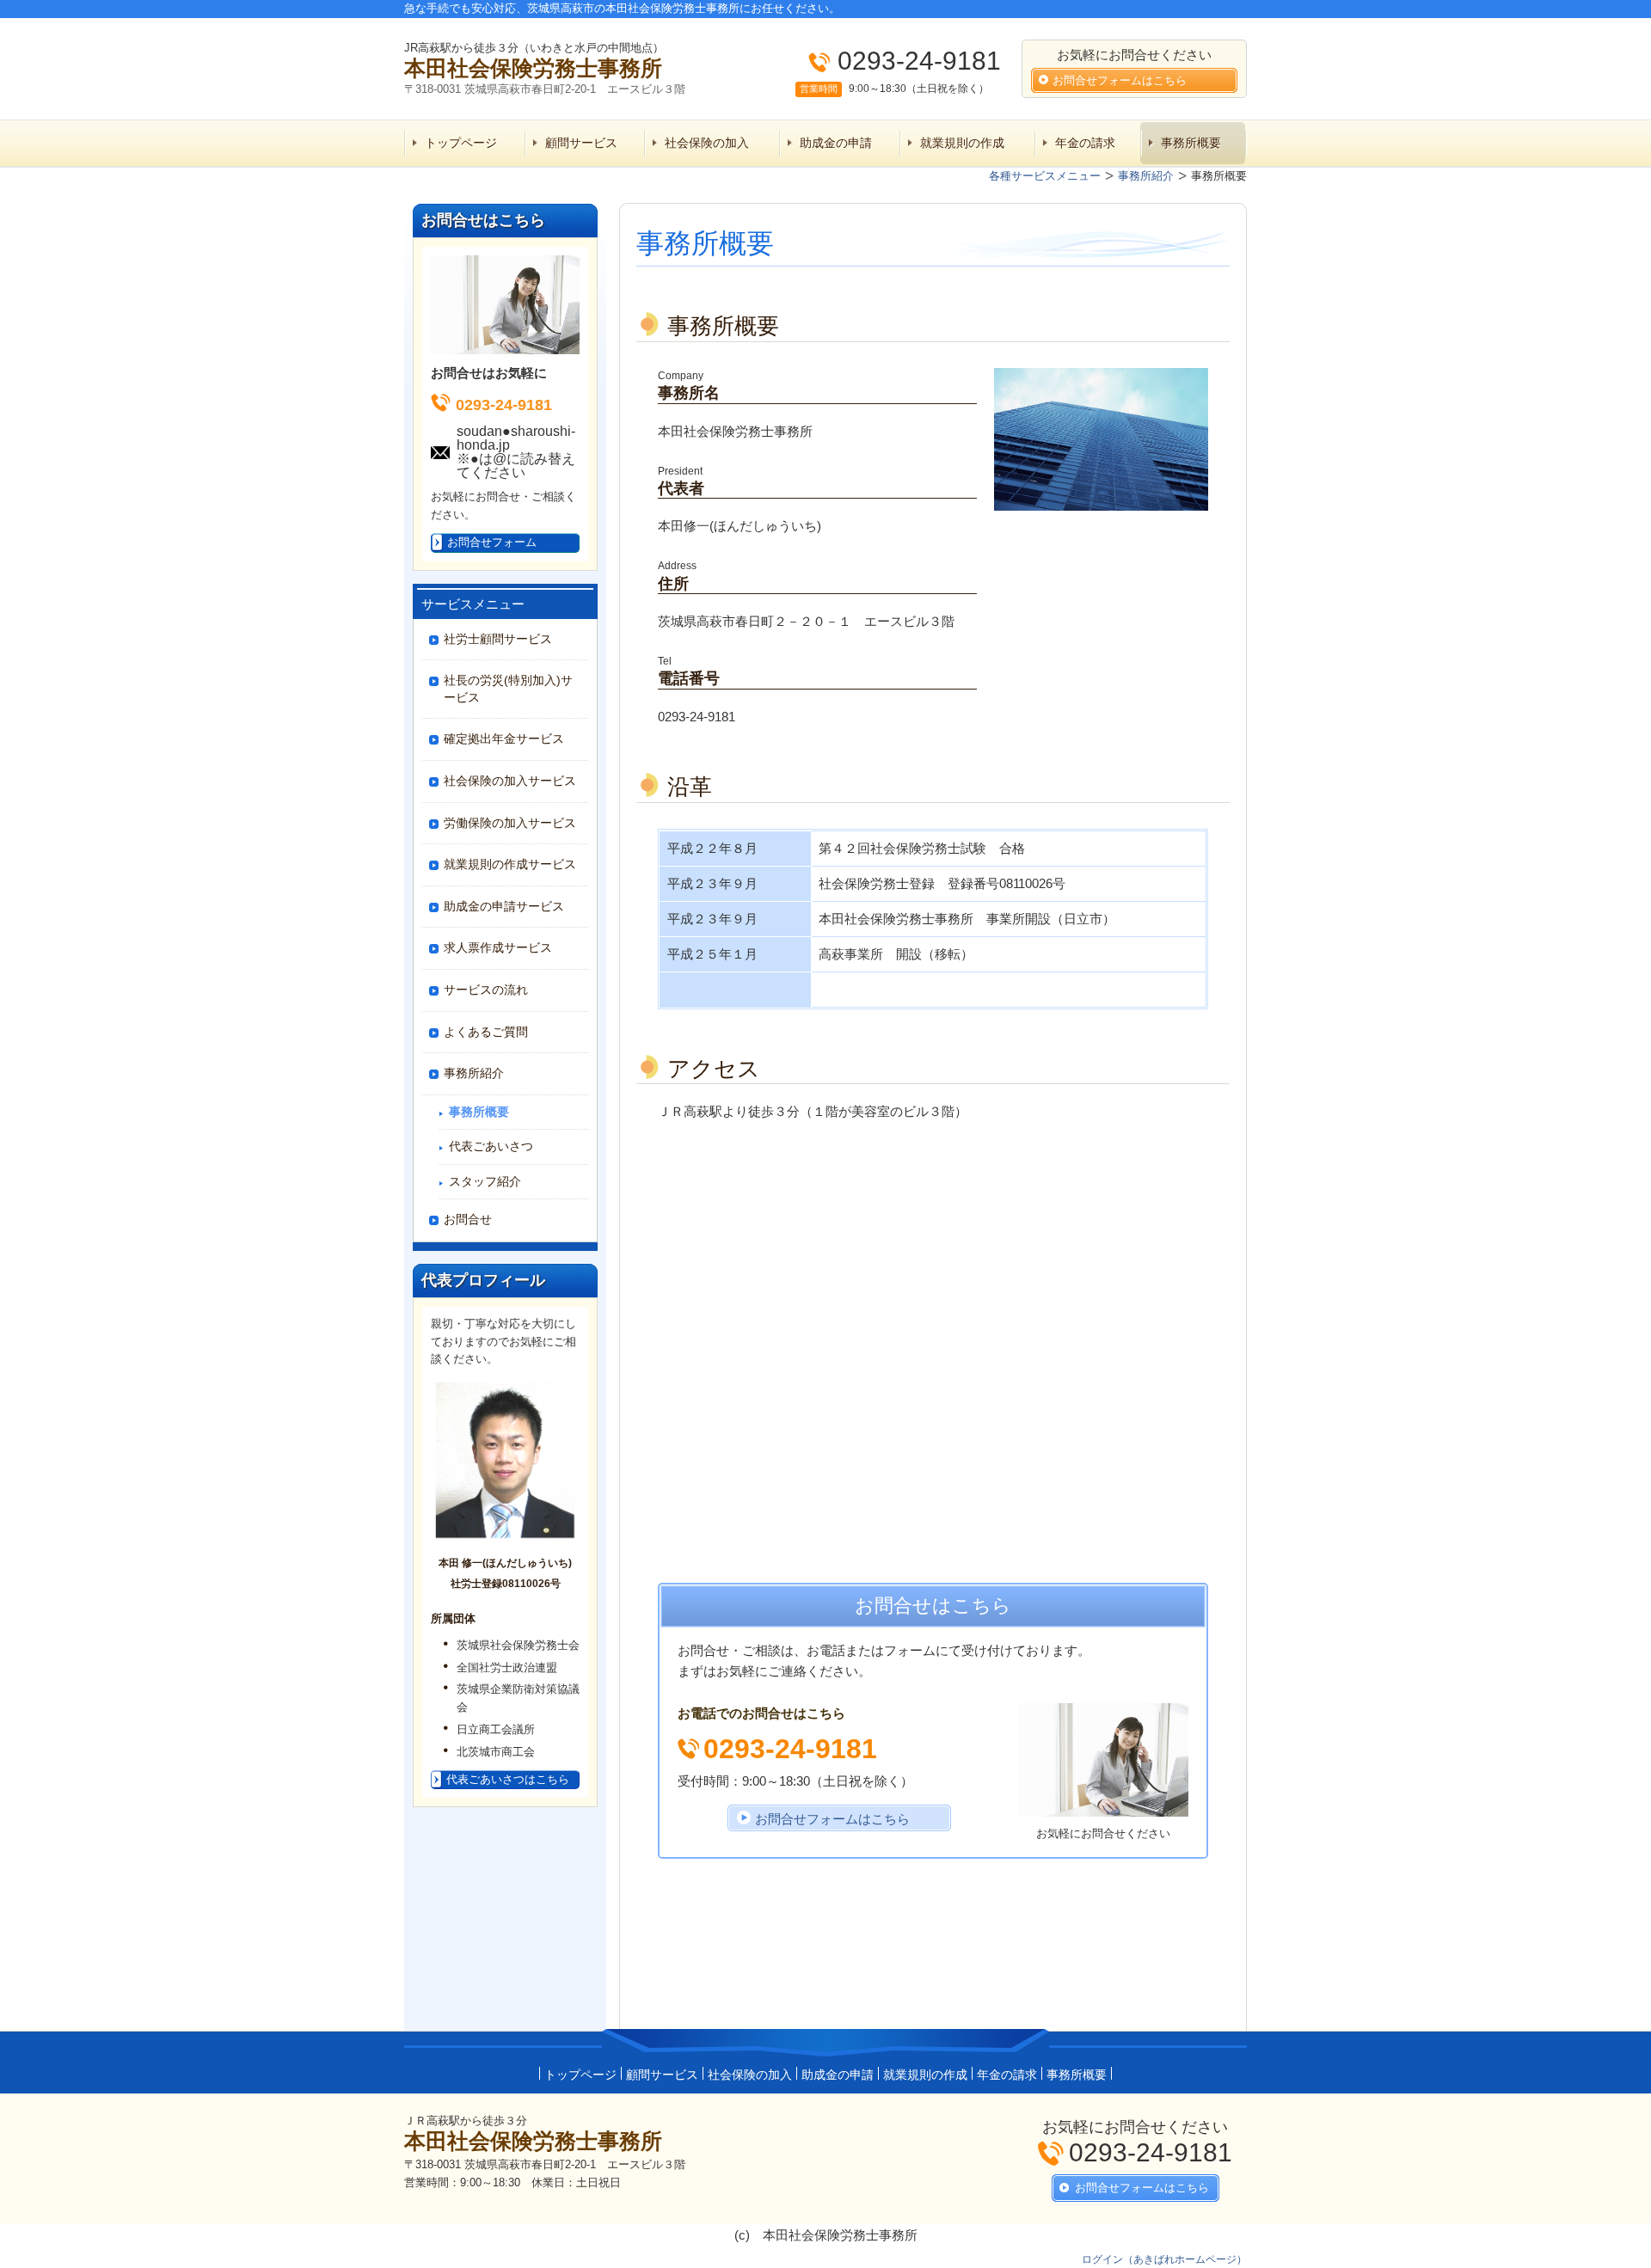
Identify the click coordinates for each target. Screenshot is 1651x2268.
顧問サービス (581, 143)
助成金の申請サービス (504, 906)
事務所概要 (1191, 143)
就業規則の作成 (962, 143)
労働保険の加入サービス (510, 823)
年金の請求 (1085, 143)
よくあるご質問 (486, 1032)
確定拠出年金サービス (504, 739)
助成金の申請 (836, 143)
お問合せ (468, 1219)
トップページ (461, 143)
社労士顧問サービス (498, 639)
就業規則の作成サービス (510, 864)
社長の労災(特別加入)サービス (508, 689)
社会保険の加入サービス (510, 781)
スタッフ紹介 (485, 1181)
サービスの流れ (486, 990)
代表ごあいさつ (491, 1146)
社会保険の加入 (707, 143)
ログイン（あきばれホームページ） (1164, 2259)
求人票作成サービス (498, 947)
